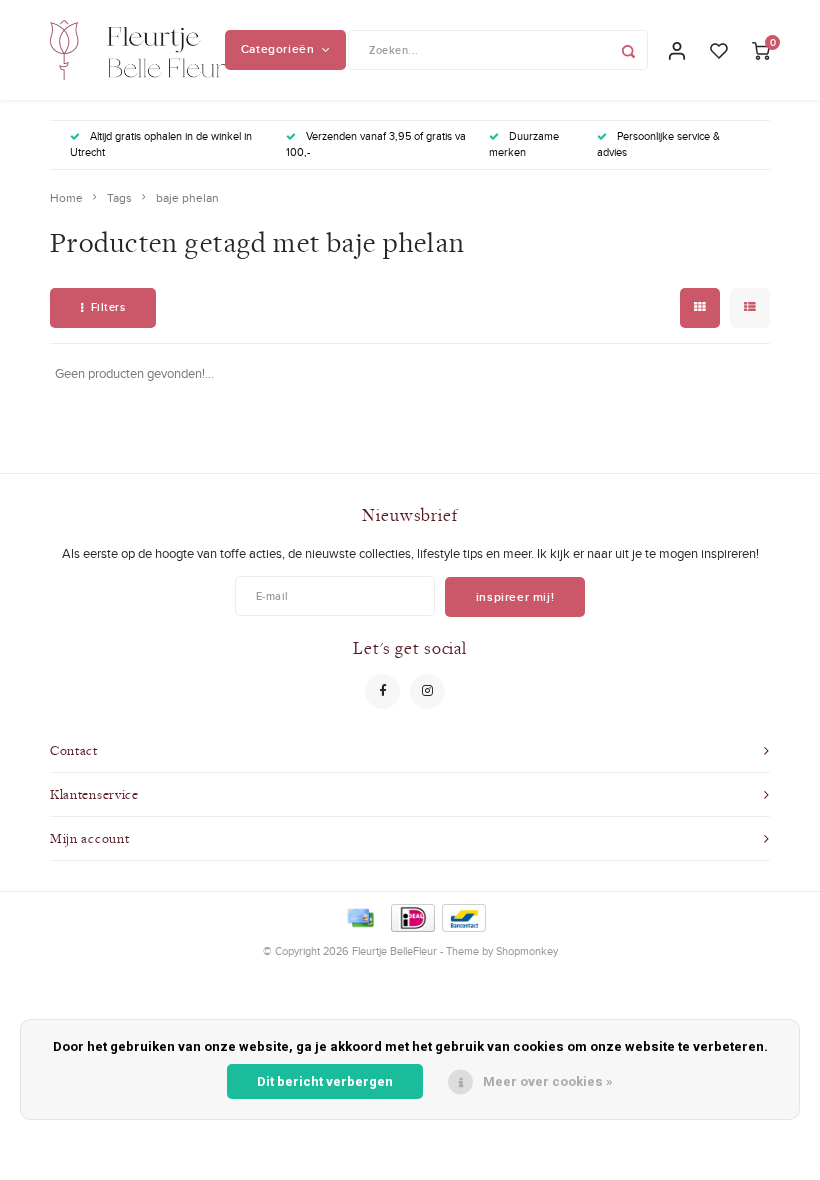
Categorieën (278, 49)
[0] (761, 50)
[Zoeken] (628, 50)
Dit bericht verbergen (325, 1081)
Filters (108, 307)
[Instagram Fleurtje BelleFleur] (427, 691)
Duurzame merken (524, 144)
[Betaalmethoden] (359, 916)
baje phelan (187, 198)
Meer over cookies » (548, 1081)
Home (66, 198)
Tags (119, 198)
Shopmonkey (527, 951)
